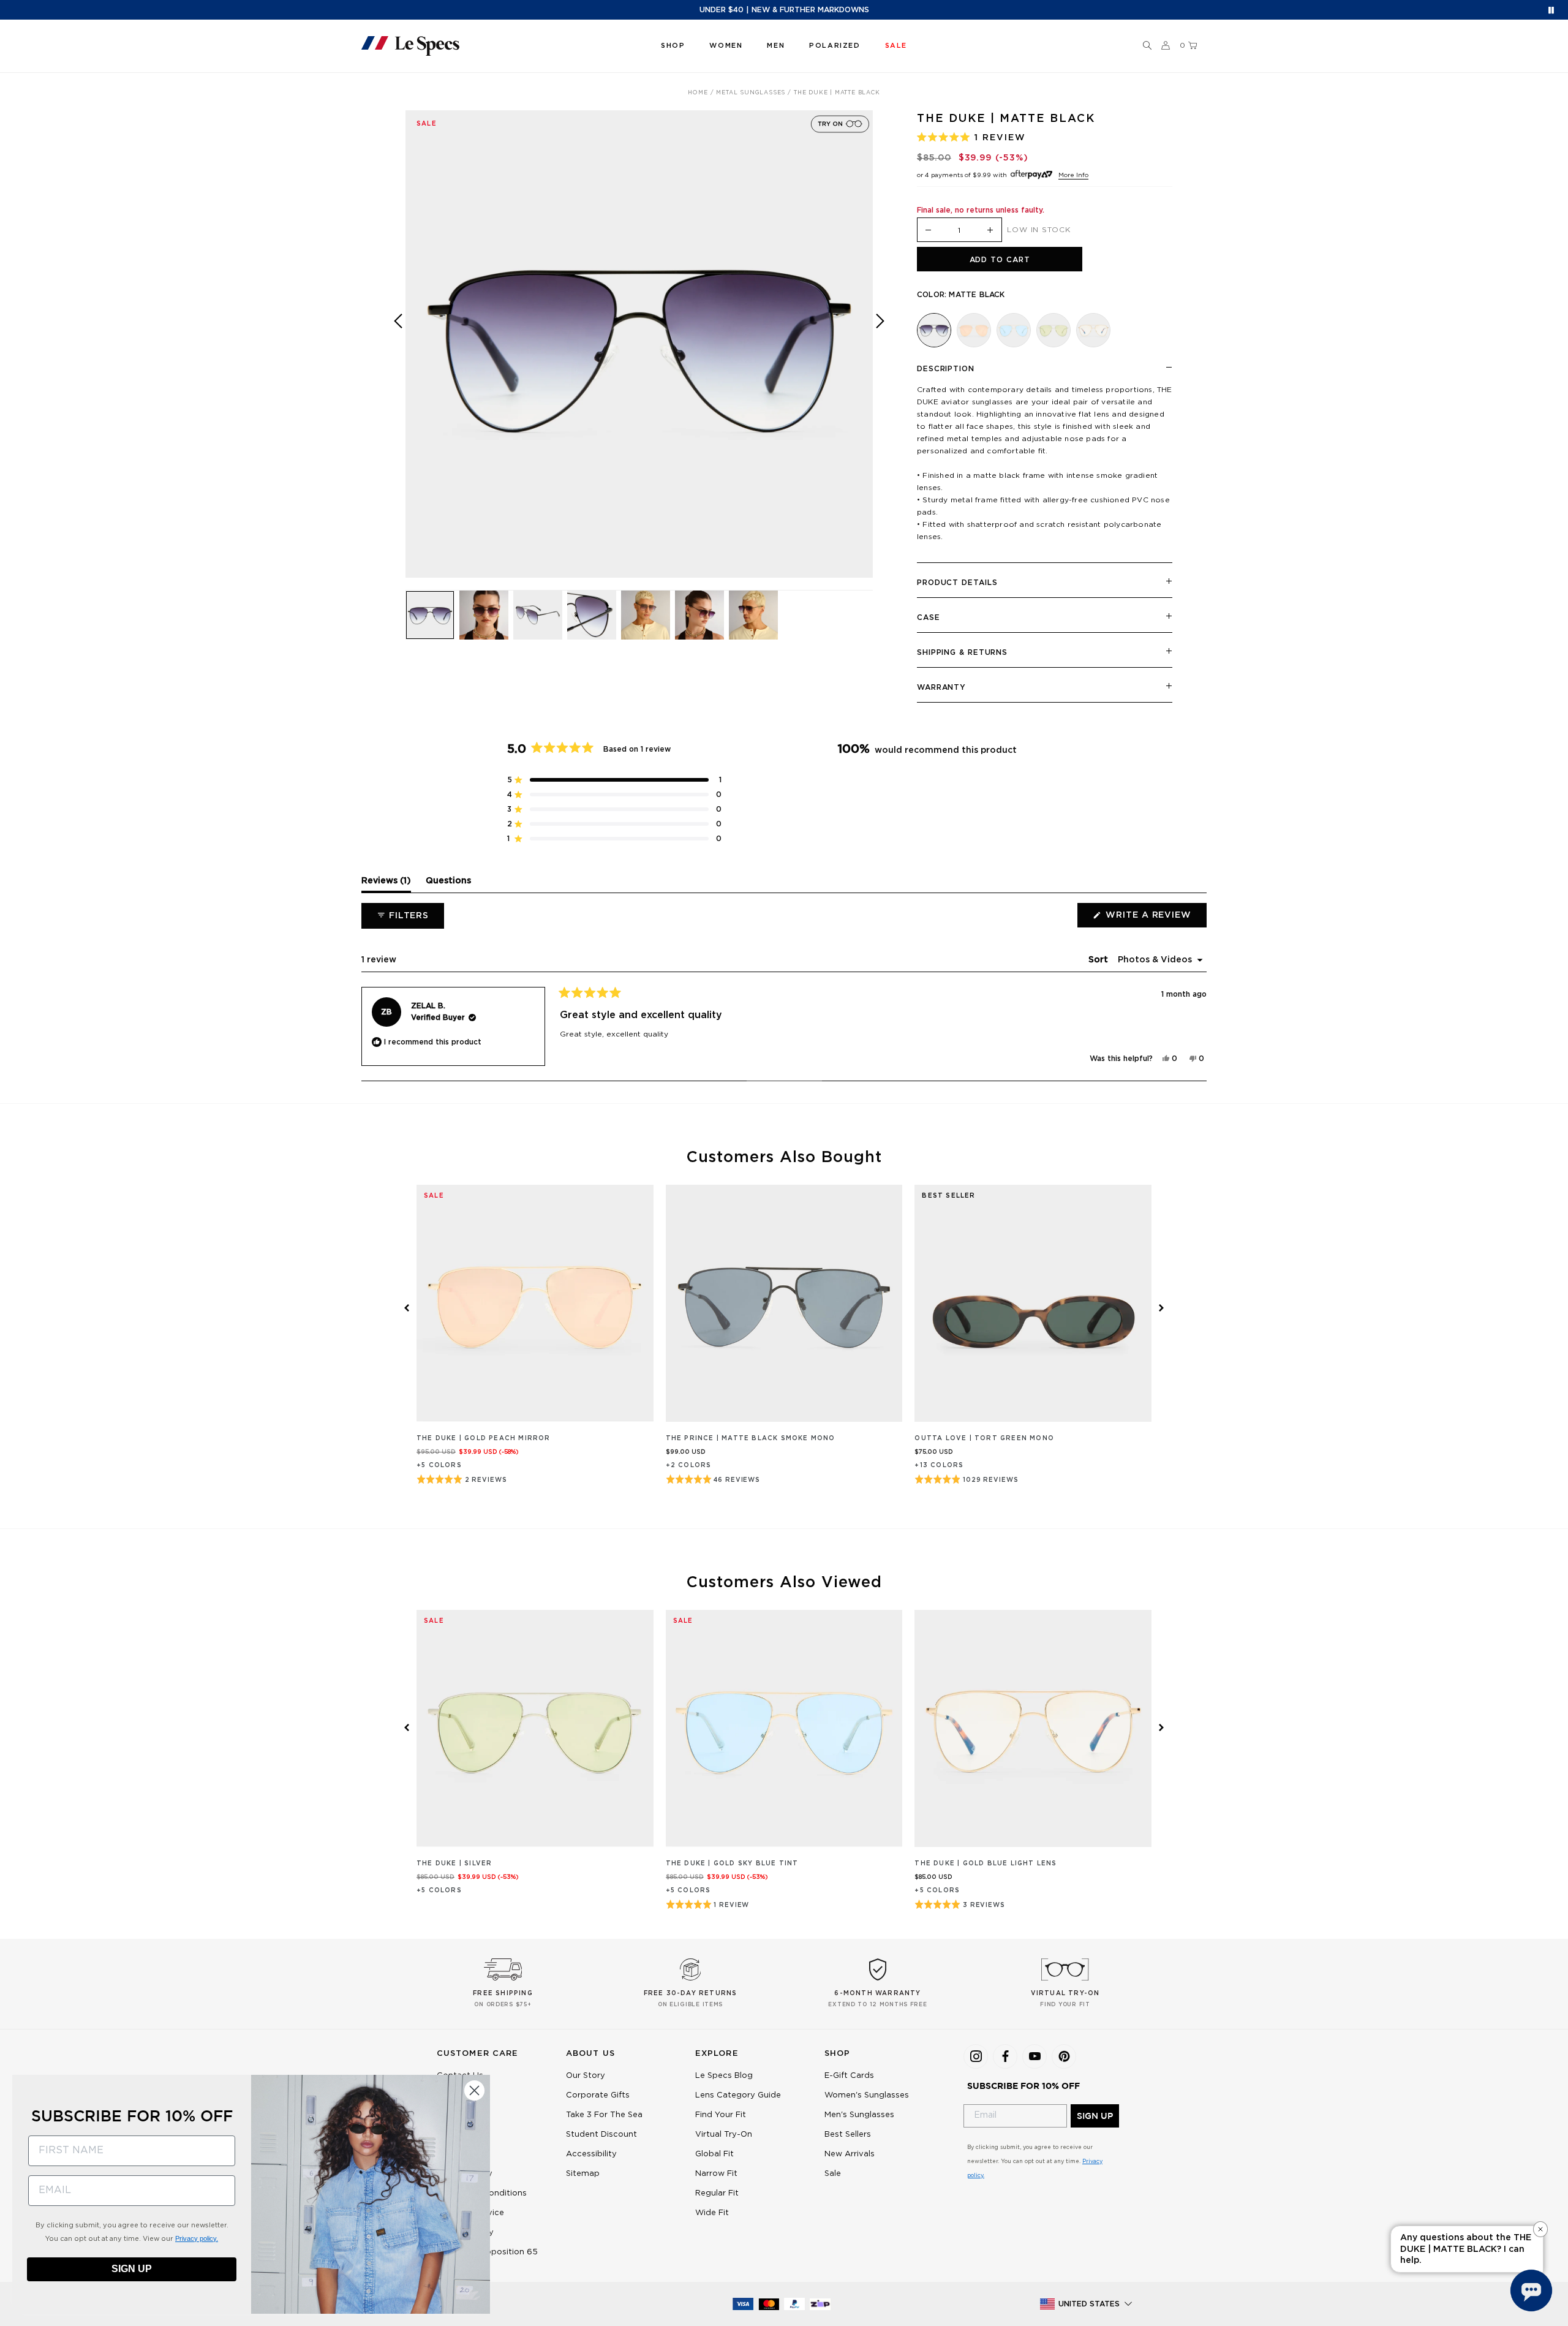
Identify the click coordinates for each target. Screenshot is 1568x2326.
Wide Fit (712, 2213)
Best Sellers (848, 2135)
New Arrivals (850, 2154)
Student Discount (601, 2135)
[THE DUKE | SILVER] (1053, 330)
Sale (833, 2174)
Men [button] (776, 46)
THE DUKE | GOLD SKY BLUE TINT (732, 1863)
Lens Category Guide (738, 2095)
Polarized (835, 46)
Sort (1099, 960)
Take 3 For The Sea (604, 2115)
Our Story (586, 2076)
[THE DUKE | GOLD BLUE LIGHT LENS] (1093, 330)
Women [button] (726, 46)
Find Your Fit (721, 2115)
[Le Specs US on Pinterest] (1064, 2056)
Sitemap (583, 2174)
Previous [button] (398, 353)
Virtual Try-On (724, 2135)
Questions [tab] (448, 884)
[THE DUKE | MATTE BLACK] (934, 330)
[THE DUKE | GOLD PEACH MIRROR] (974, 330)
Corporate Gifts (598, 2095)
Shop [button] (673, 46)
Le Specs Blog (724, 2076)
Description (946, 369)
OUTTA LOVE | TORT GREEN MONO (984, 1438)
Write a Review (1155, 919)
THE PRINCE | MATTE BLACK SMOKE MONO (751, 1438)
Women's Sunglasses (867, 2095)
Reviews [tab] (386, 884)
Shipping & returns (962, 652)
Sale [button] (896, 46)
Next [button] (880, 353)
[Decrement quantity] (929, 231)
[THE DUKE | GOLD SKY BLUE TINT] (1014, 330)
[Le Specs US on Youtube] (1035, 2056)
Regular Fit (717, 2193)
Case (929, 617)
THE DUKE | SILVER (454, 1863)
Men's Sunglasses (859, 2115)
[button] (1147, 46)
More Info (1073, 175)
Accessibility (591, 2154)
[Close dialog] (474, 2090)
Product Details (957, 583)
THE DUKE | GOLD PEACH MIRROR (484, 1438)
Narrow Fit (716, 2174)
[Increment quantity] (990, 231)
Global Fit (714, 2154)
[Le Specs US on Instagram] (976, 2056)
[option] (639, 344)
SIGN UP (1095, 2116)
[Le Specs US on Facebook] (1005, 2056)
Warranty (941, 687)
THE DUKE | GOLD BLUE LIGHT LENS (986, 1863)
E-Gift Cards (849, 2076)
